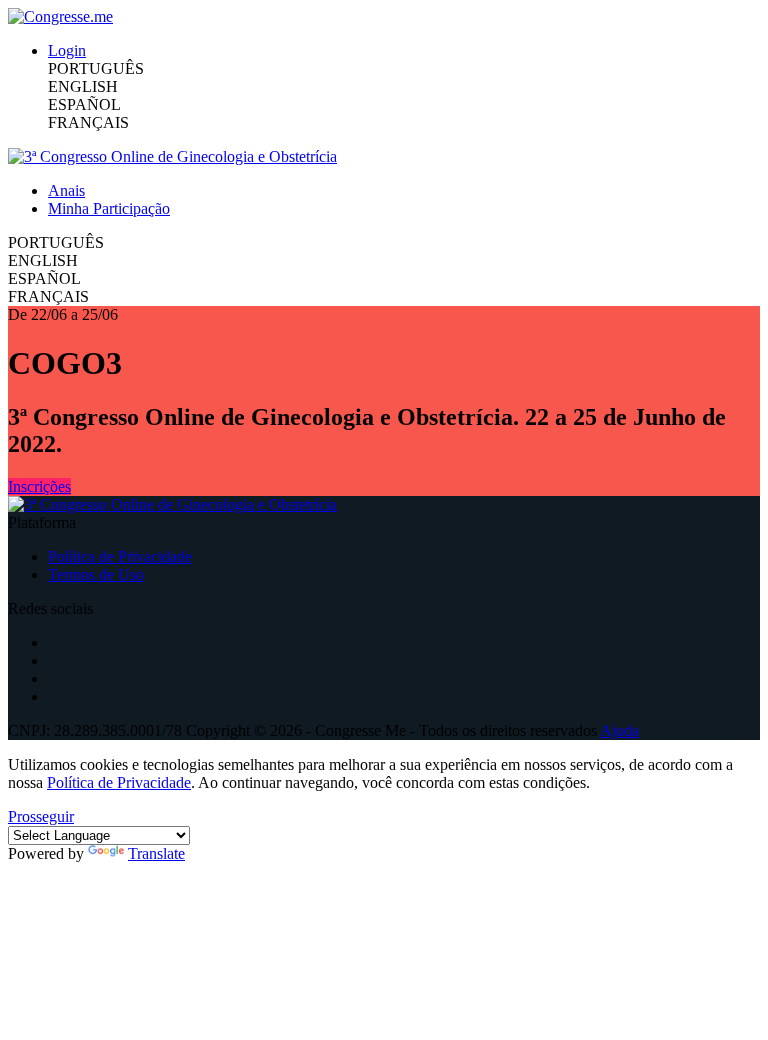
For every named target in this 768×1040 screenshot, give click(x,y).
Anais (66, 190)
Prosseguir (41, 816)
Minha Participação (109, 208)
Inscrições (39, 486)
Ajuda (619, 730)
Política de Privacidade (120, 556)
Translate (156, 853)
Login (67, 50)
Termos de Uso (96, 574)
